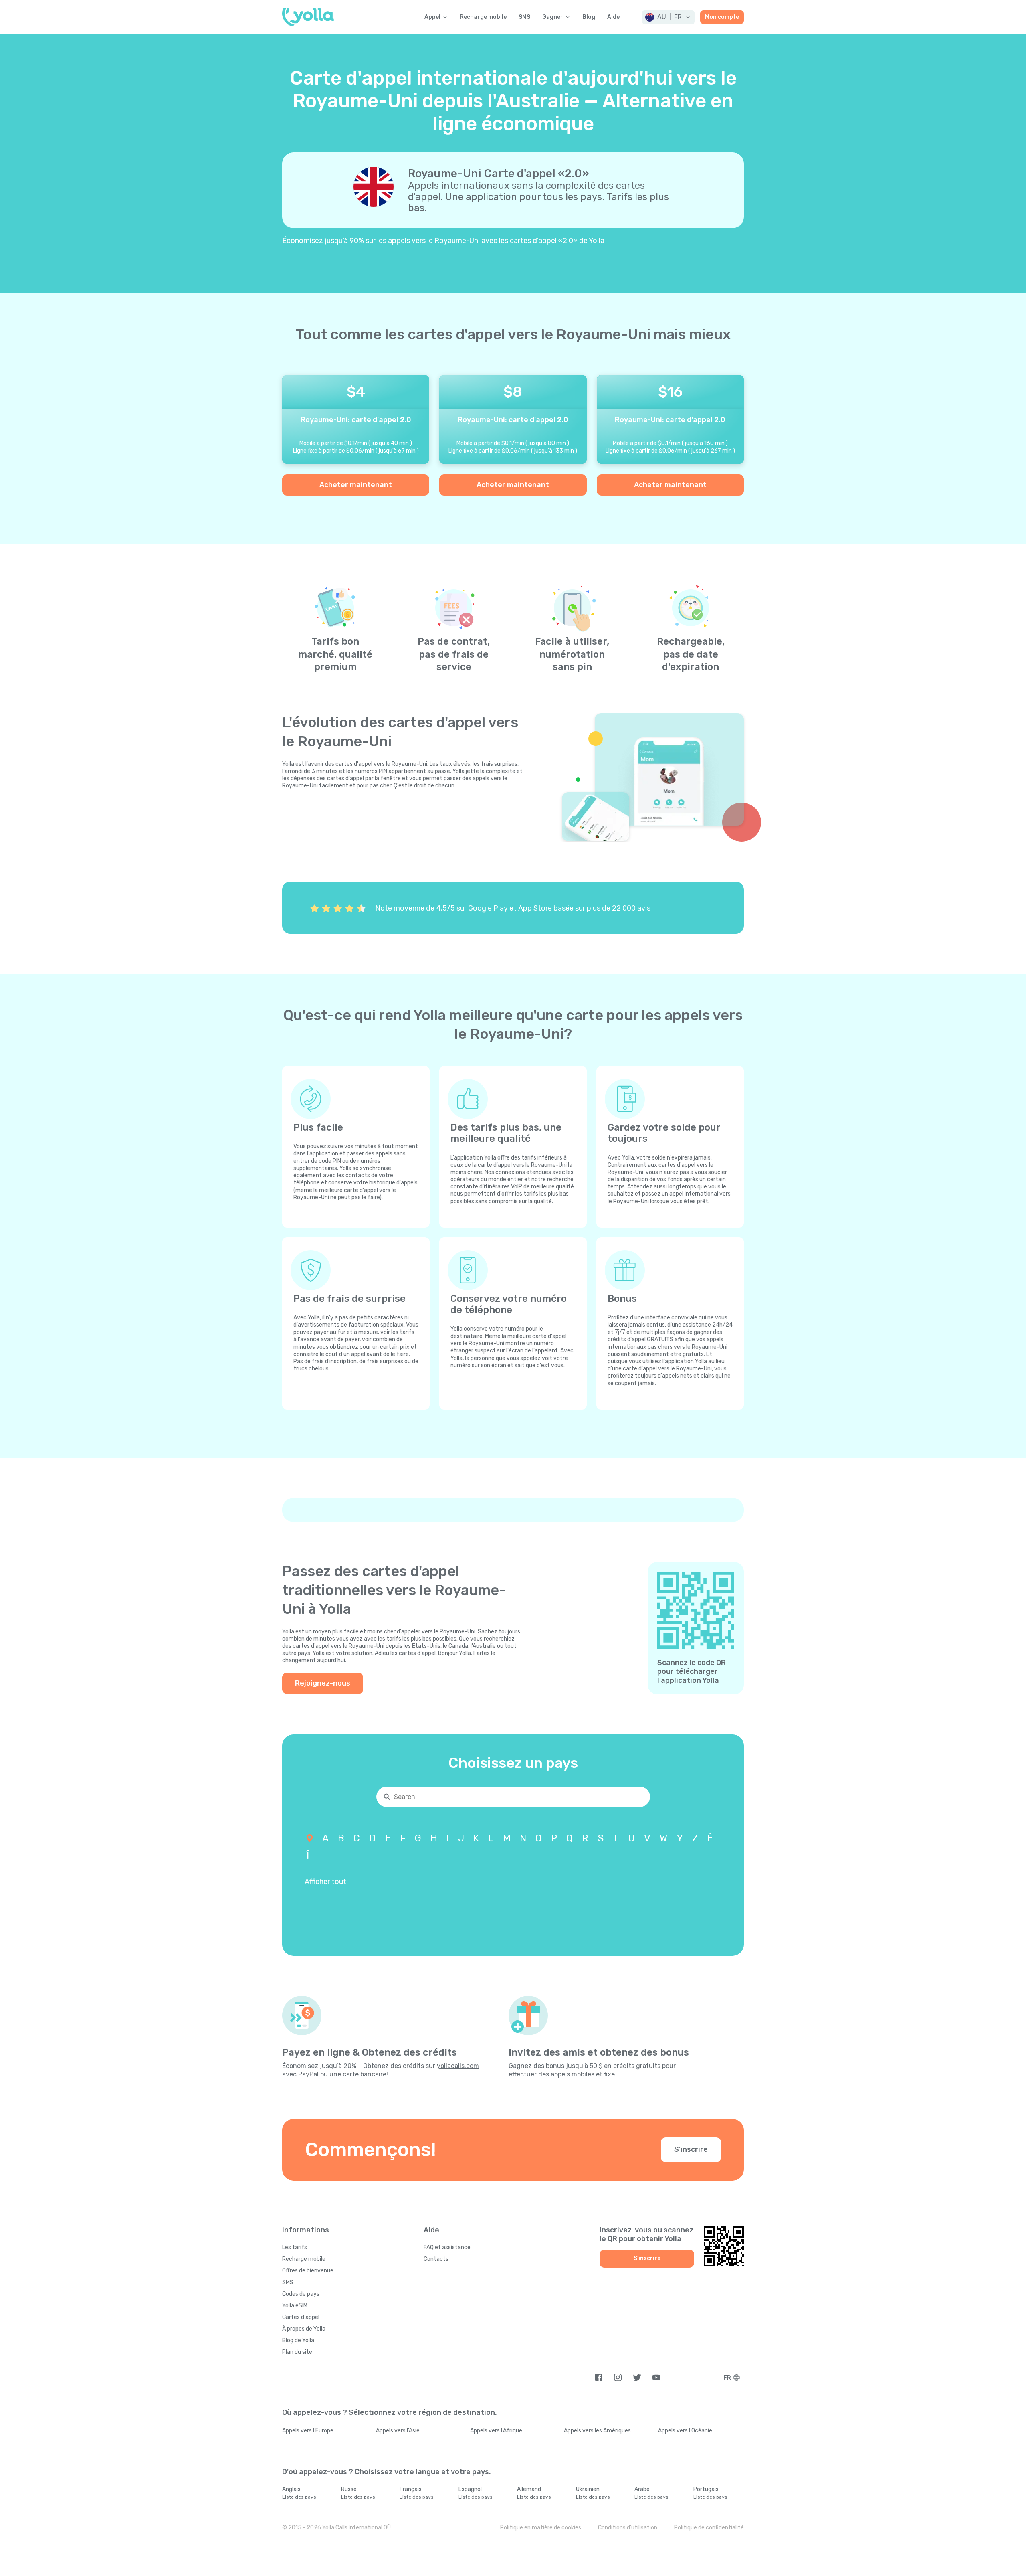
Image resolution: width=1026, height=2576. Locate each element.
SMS (524, 17)
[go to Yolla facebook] (599, 2377)
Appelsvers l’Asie (398, 2431)
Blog (589, 17)
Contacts (436, 2259)
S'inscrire (691, 2149)
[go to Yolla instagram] (618, 2377)
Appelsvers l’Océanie (685, 2431)
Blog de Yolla (298, 2340)
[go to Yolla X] (637, 2377)
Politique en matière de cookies (541, 2528)
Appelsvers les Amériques (597, 2431)
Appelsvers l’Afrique (496, 2431)
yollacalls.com (458, 2066)
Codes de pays (301, 2294)
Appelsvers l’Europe (308, 2431)
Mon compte (722, 17)
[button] (668, 17)
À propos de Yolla (304, 2329)
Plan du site (297, 2352)
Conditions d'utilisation (628, 2528)
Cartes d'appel (301, 2317)
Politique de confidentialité (709, 2528)
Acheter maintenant (356, 485)
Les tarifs (295, 2247)
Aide (613, 17)
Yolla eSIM (295, 2306)
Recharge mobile (483, 17)
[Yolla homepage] (308, 17)
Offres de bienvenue (308, 2271)
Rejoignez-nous (323, 1683)
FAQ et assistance (447, 2247)
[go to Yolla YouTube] (656, 2377)
